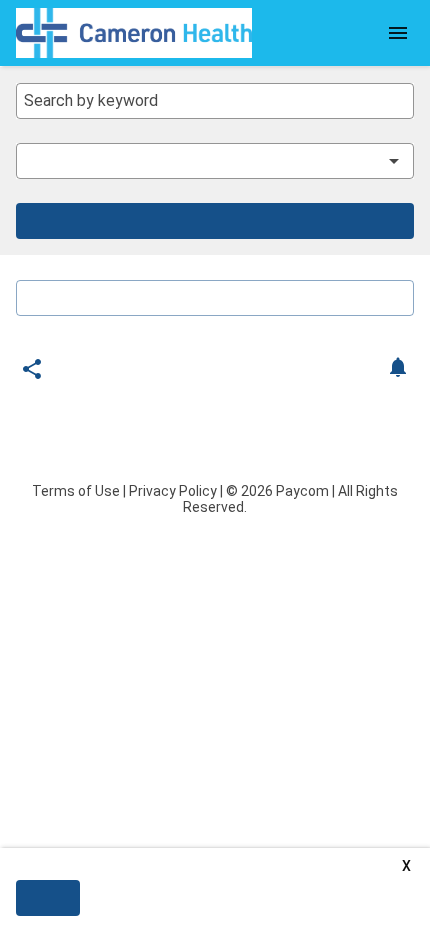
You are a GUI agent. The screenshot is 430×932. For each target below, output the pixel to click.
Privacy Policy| (176, 491)
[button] (201, 161)
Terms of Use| (79, 491)
